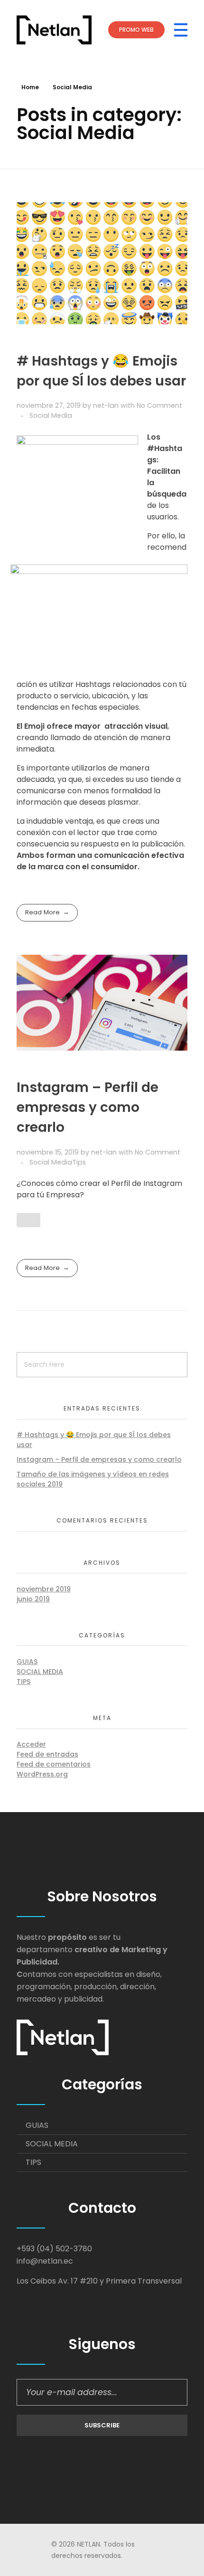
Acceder (31, 1744)
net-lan (107, 405)
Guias (27, 1662)
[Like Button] (28, 1220)
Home (30, 87)
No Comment (159, 405)
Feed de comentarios (54, 1764)
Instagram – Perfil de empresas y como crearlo (88, 1107)
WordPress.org (42, 1774)
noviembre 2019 (44, 1589)
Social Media (51, 415)
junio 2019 (33, 1599)
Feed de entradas (47, 1754)
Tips (79, 1162)
